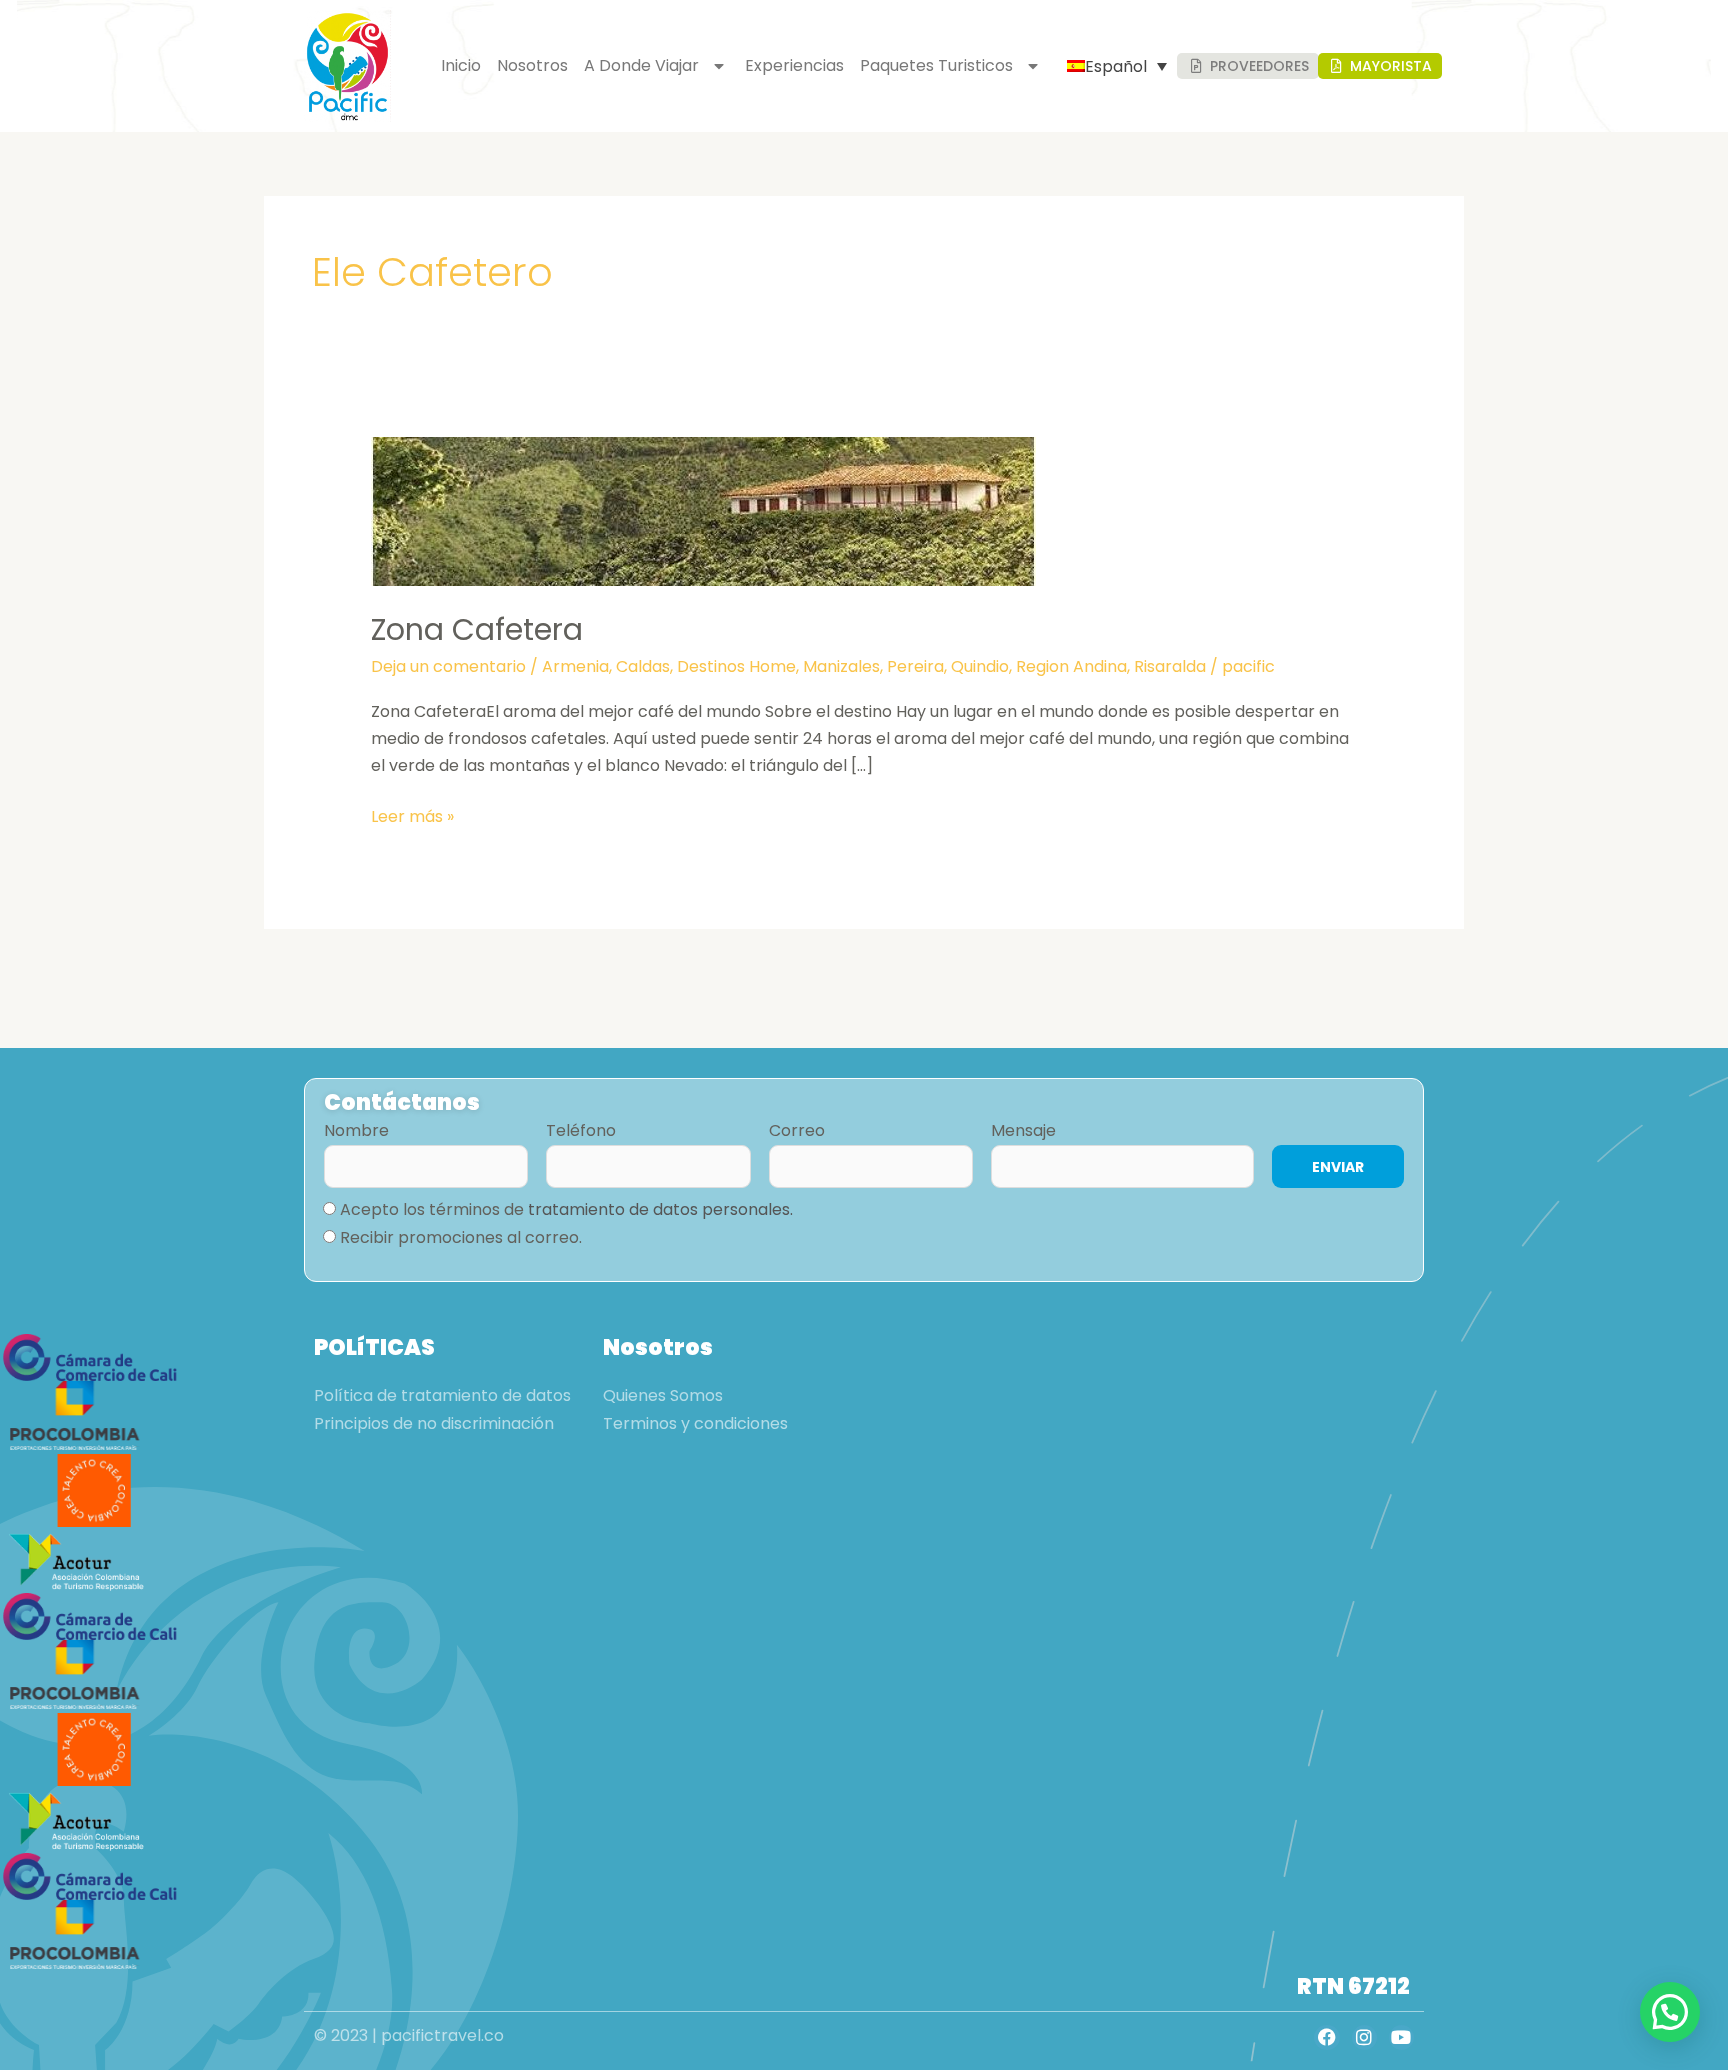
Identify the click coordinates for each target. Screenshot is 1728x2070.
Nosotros (532, 65)
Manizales (841, 666)
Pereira (915, 666)
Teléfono (581, 1130)
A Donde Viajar (641, 65)
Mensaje (1023, 1130)
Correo (797, 1130)
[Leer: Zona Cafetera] (703, 510)
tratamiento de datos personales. (660, 1209)
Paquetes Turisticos (936, 65)
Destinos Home (736, 666)
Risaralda (1170, 666)
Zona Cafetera (477, 629)
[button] (1670, 2012)
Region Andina (1071, 666)
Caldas (643, 666)
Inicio (461, 65)
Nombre (356, 1130)
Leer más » (412, 815)
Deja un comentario (448, 666)
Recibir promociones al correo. (461, 1237)
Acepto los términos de (566, 1209)
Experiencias (794, 65)
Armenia (575, 666)
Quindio (980, 666)
